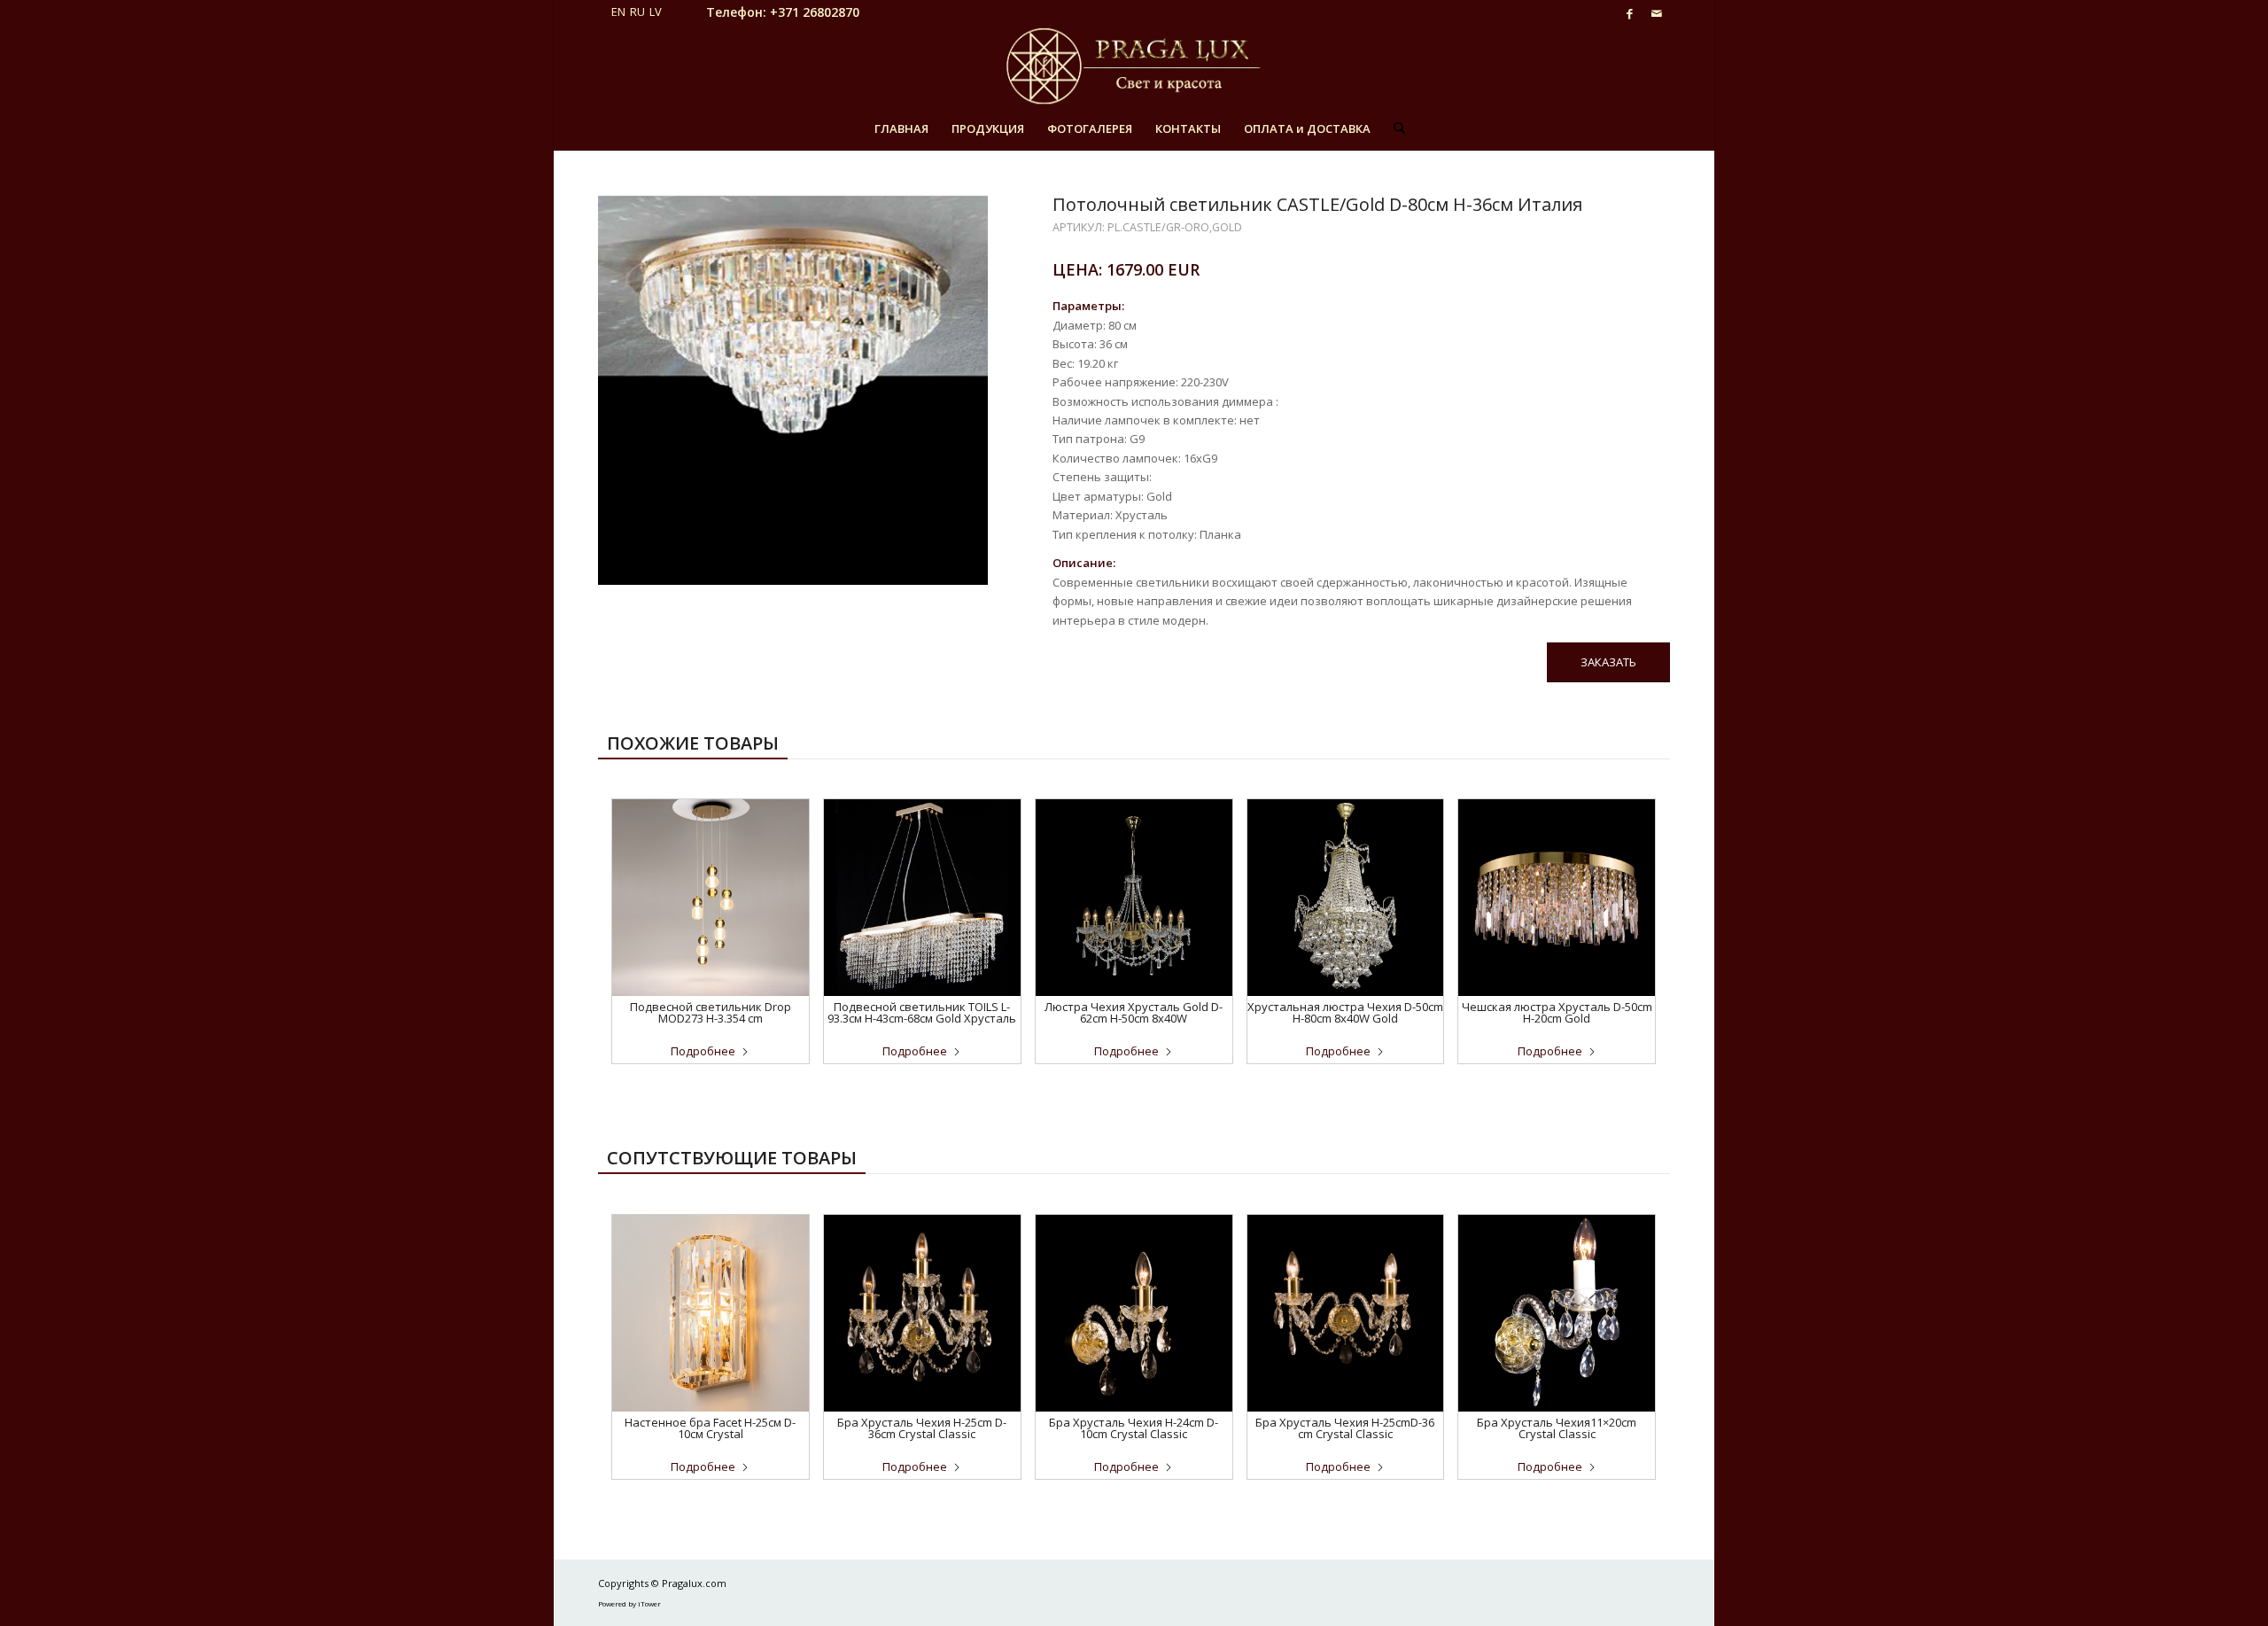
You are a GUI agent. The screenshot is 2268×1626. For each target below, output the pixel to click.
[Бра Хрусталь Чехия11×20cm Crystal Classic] (1557, 1313)
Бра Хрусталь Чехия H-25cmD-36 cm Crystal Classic (1345, 1428)
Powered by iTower (629, 1603)
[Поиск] (1394, 128)
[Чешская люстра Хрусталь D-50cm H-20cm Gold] (1557, 898)
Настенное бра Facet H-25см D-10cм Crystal (710, 1428)
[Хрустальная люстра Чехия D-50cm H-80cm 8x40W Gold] (1346, 898)
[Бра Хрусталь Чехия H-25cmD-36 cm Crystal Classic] (1346, 1313)
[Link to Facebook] (1630, 13)
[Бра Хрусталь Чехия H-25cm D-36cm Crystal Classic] (922, 1313)
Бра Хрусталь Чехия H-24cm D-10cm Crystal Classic (1134, 1428)
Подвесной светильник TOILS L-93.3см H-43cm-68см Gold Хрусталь (922, 1012)
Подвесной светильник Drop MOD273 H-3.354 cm (711, 1012)
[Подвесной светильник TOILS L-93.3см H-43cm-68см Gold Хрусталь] (922, 898)
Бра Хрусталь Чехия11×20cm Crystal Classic (1557, 1428)
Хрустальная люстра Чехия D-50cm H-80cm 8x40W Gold (1345, 1012)
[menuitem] (901, 128)
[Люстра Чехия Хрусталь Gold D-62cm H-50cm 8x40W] (1134, 898)
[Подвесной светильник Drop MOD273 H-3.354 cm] (711, 898)
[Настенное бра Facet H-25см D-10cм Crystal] (711, 1313)
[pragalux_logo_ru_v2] (1134, 66)
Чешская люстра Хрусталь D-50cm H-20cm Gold (1557, 1012)
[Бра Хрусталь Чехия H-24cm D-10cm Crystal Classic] (1134, 1313)
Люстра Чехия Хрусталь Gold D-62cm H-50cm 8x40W (1134, 1012)
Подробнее (703, 1051)
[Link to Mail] (1657, 13)
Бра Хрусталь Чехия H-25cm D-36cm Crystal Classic (922, 1428)
